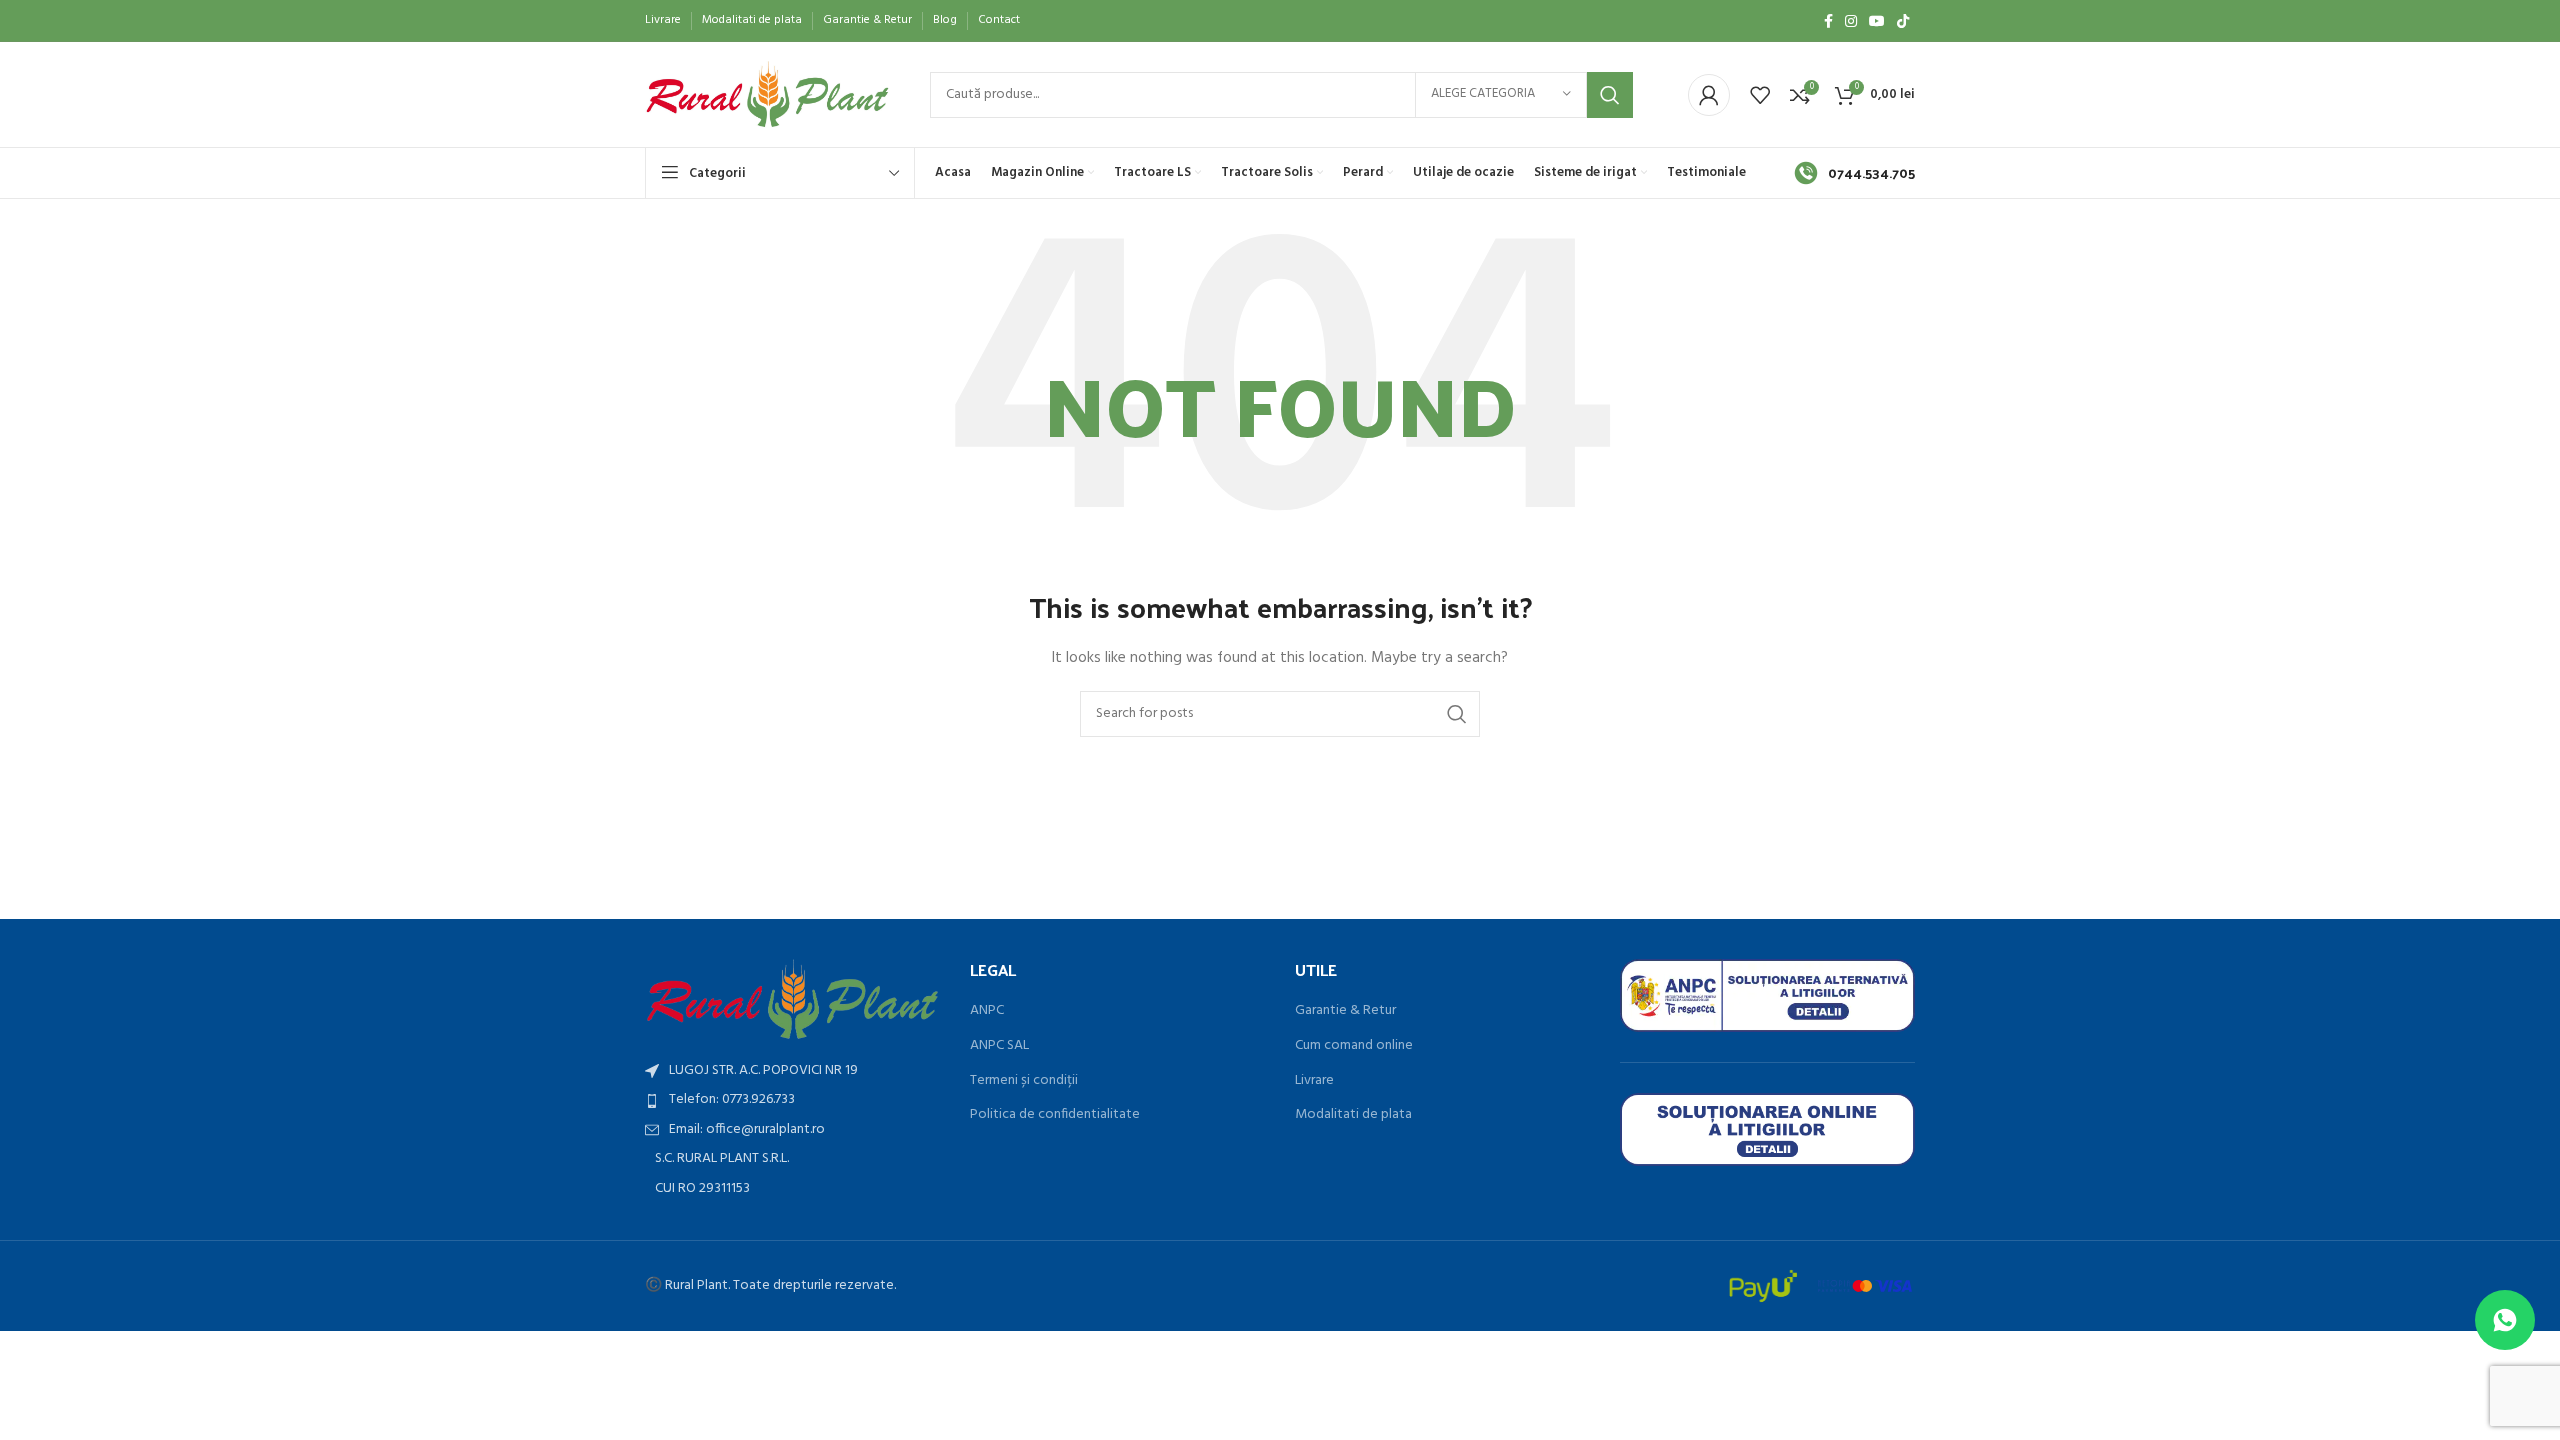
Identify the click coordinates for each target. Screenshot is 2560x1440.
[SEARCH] (1610, 95)
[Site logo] (767, 94)
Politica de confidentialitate (1055, 1115)
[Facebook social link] (1828, 21)
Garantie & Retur (1345, 1011)
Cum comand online (1354, 1046)
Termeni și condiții (1024, 1081)
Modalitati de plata (1353, 1115)
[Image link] (792, 999)
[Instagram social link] (1851, 21)
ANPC (987, 1011)
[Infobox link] (1854, 173)
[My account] (1709, 95)
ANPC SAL (999, 1046)
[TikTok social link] (1903, 21)
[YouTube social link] (1877, 21)
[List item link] (792, 1100)
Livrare (1314, 1081)
